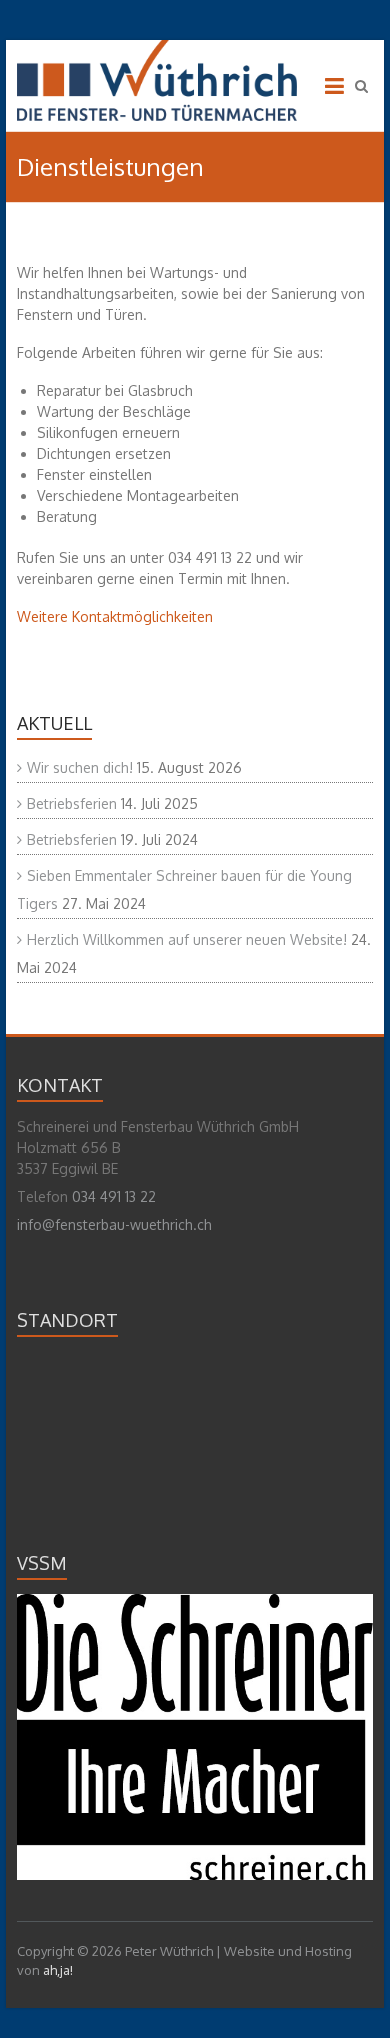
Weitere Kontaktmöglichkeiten (115, 616)
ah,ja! (58, 1970)
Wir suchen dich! (80, 767)
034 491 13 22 (114, 1196)
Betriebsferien (72, 803)
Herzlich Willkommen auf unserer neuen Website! (187, 939)
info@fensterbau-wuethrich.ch (114, 1224)
